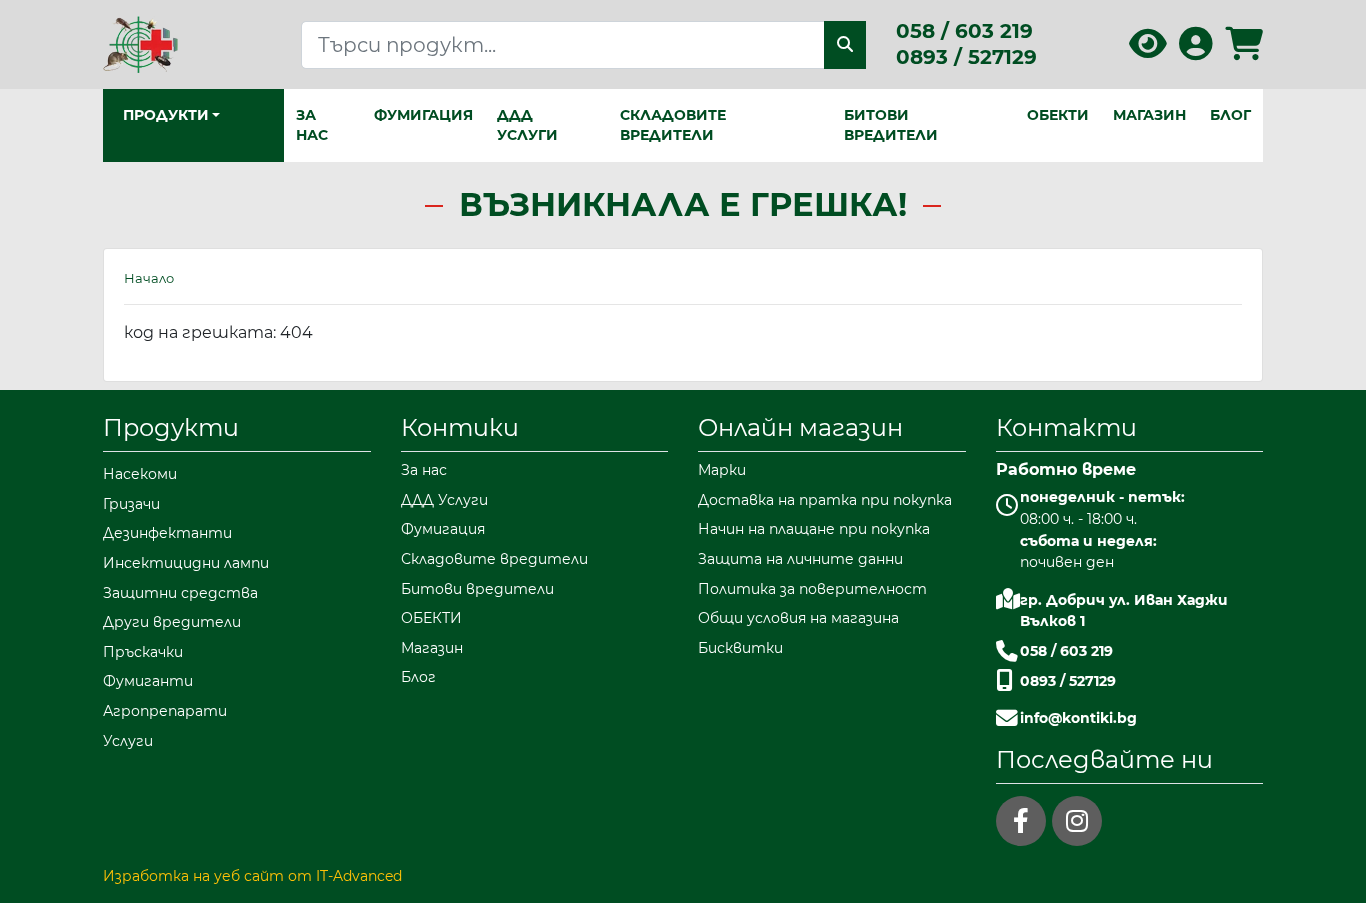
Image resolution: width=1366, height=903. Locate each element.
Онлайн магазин (800, 427)
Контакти (1066, 427)
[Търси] (845, 45)
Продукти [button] (166, 115)
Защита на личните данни (800, 559)
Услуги (128, 741)
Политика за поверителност (812, 589)
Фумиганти (148, 681)
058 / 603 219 (964, 31)
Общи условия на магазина (798, 618)
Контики (460, 427)
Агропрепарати (165, 711)
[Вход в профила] (1196, 50)
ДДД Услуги (527, 125)
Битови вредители (891, 125)
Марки (722, 470)
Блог (1230, 115)
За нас (312, 125)
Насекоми (140, 474)
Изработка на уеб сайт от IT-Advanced (252, 876)
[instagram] (1077, 821)
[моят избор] (1148, 50)
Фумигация (423, 115)
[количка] (1244, 50)
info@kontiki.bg (1078, 718)
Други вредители (172, 622)
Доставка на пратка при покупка (825, 500)
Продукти (171, 427)
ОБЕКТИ (1058, 115)
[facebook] (1021, 821)
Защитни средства (180, 593)
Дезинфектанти (167, 533)
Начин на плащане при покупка (814, 529)
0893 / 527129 (966, 57)
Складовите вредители (673, 125)
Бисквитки (740, 648)
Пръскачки (143, 652)
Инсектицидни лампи (186, 563)
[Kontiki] (140, 43)
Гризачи (131, 504)
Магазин (1149, 115)
